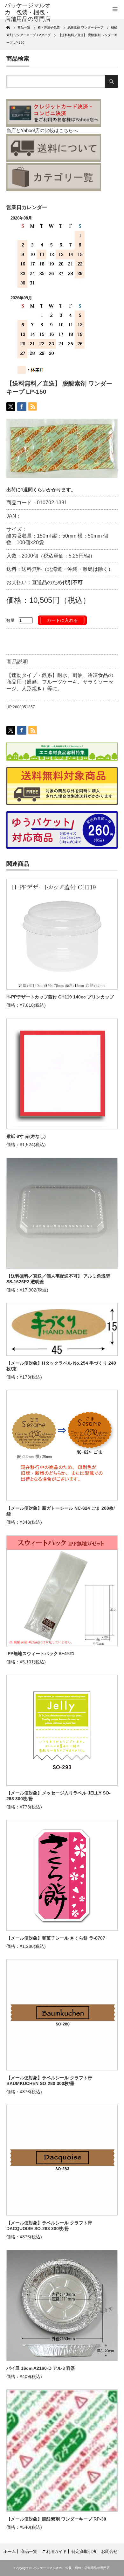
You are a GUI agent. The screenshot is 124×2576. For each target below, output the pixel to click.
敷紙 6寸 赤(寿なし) (26, 1136)
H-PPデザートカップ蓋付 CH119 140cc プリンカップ (60, 997)
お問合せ (109, 2551)
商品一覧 (29, 2551)
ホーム (10, 2551)
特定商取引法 (84, 2551)
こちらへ (68, 130)
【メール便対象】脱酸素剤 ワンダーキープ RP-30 (56, 2519)
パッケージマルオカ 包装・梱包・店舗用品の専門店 (72, 2568)
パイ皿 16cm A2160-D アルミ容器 (41, 2368)
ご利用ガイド (54, 2551)
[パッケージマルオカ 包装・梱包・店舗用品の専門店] (30, 13)
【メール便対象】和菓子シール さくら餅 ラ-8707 (56, 1938)
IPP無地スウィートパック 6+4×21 (40, 1654)
